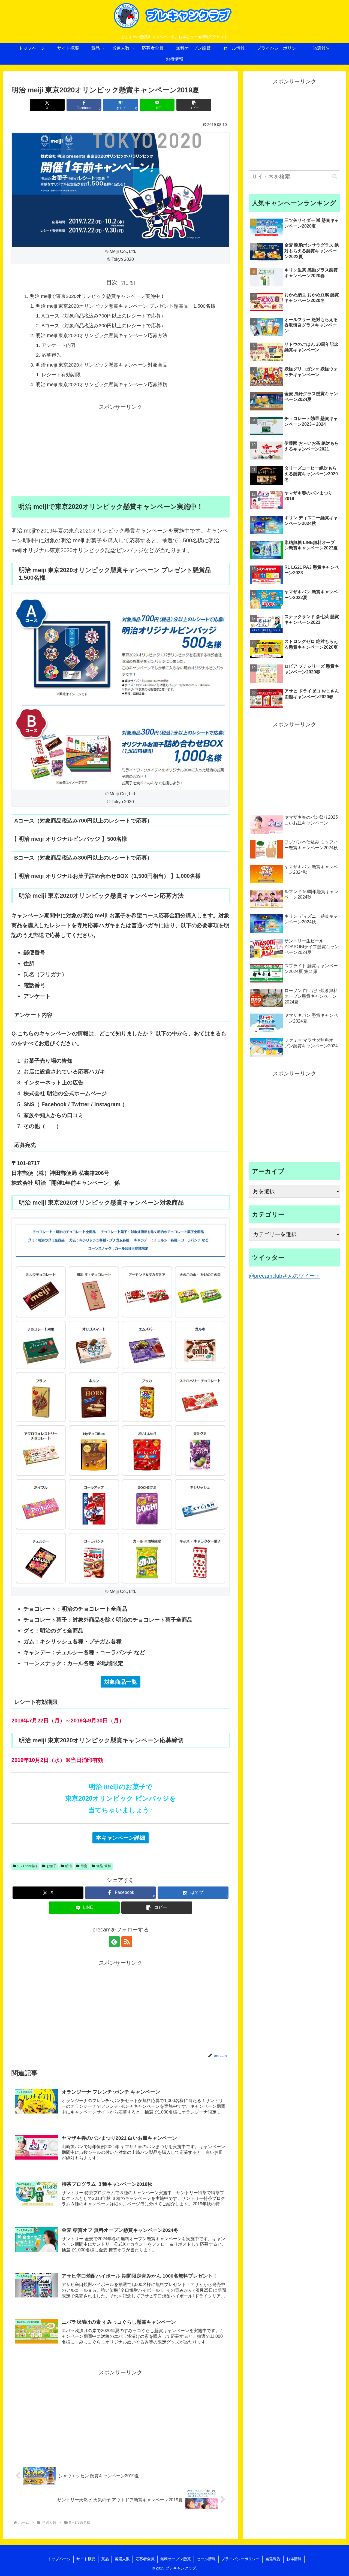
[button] (194, 105)
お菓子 (52, 1866)
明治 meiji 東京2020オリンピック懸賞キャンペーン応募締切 (102, 385)
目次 (112, 282)
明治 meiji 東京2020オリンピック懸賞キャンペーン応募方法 (102, 335)
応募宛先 (51, 355)
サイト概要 (86, 2559)
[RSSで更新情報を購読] (127, 1942)
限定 (84, 1866)
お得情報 (294, 2559)
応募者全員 (145, 2559)
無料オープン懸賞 (176, 2559)
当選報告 (273, 2559)
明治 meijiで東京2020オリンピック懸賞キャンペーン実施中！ (97, 296)
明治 (68, 1866)
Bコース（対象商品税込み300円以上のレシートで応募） (104, 326)
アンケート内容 (59, 345)
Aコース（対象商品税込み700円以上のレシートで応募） (104, 316)
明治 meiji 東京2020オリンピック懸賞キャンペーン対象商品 (102, 365)
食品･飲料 (104, 1866)
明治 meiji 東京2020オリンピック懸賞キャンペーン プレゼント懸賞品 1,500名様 (126, 306)
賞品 (105, 2559)
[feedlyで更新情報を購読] (114, 1942)
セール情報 (206, 2559)
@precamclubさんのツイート (285, 1276)
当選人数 (122, 2559)
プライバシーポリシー (240, 2559)
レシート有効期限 (61, 375)
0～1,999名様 (28, 1866)
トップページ (59, 2559)
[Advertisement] (121, 450)
